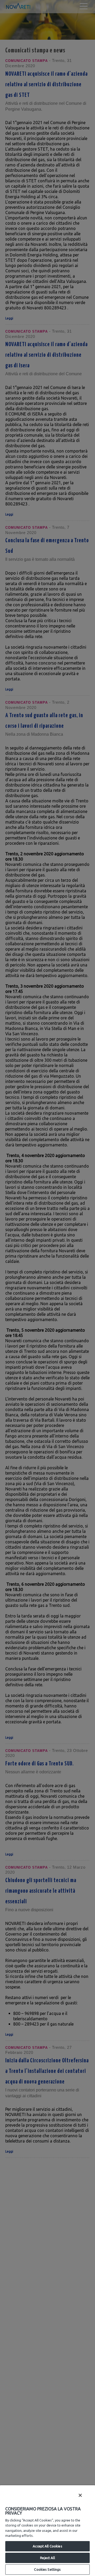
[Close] (80, 2495)
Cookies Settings (47, 2569)
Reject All (47, 2558)
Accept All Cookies (47, 2546)
